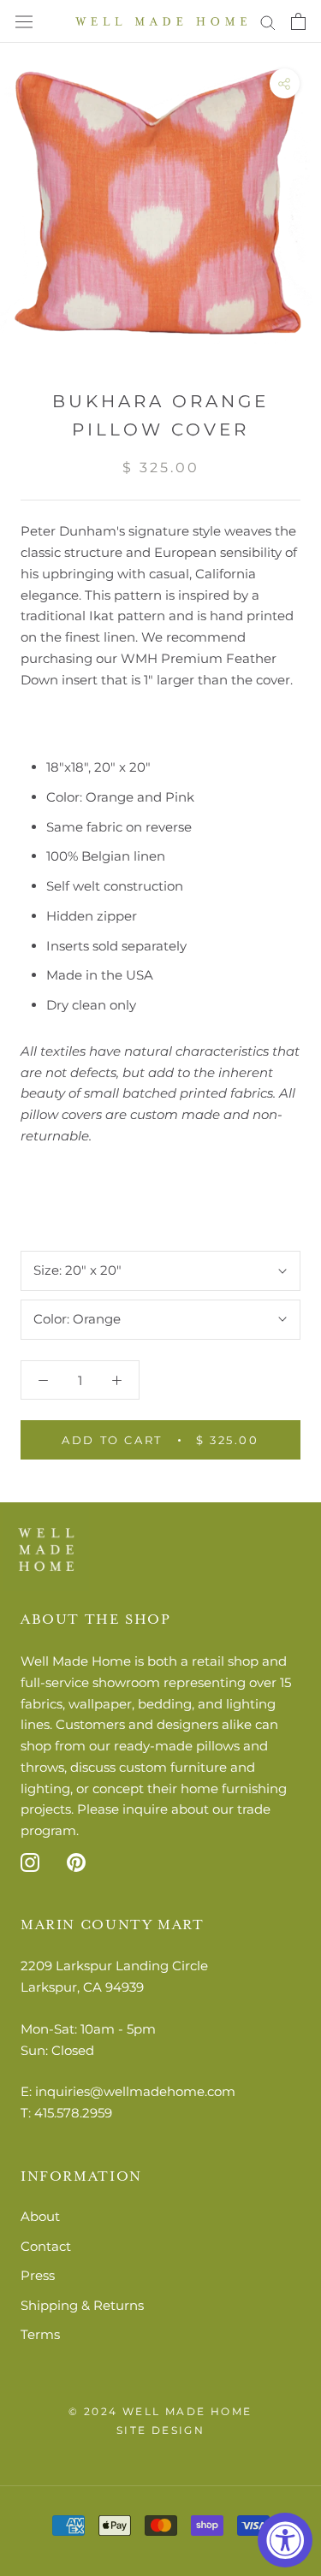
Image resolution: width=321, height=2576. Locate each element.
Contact (46, 2246)
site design (160, 2430)
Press (38, 2275)
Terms (40, 2334)
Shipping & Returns (82, 2305)
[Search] (268, 21)
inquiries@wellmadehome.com (135, 2091)
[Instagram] (30, 1862)
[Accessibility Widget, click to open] (285, 2540)
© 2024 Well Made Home (160, 2411)
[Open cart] (298, 21)
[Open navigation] (24, 22)
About (40, 2216)
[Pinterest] (76, 1862)
